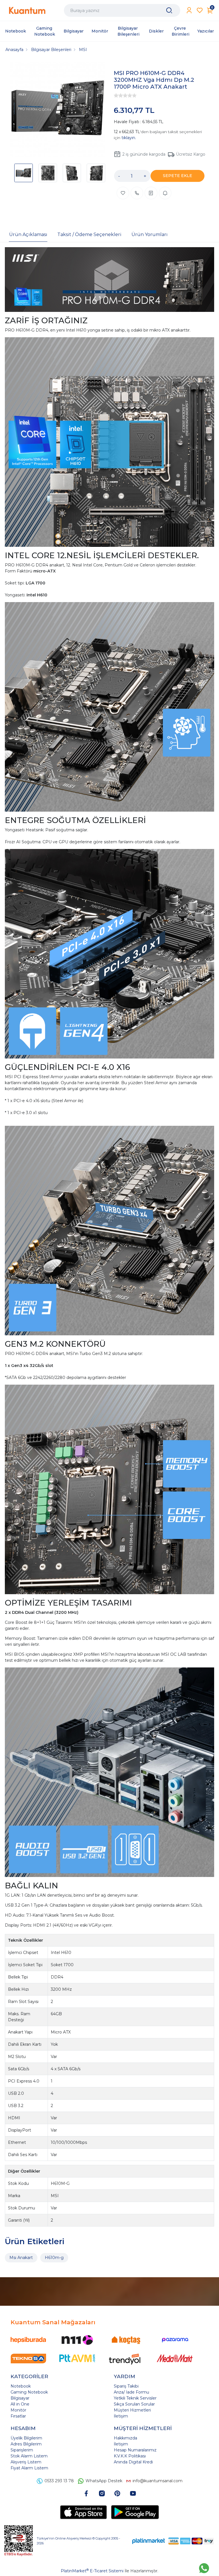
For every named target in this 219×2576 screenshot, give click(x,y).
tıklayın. (129, 138)
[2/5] (118, 96)
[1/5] (116, 96)
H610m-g (54, 2258)
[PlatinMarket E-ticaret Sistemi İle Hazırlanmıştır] (149, 2541)
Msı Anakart (21, 2258)
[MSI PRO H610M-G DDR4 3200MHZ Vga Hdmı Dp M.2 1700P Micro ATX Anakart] (58, 110)
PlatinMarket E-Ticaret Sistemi (92, 2571)
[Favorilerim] (200, 10)
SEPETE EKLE (178, 176)
